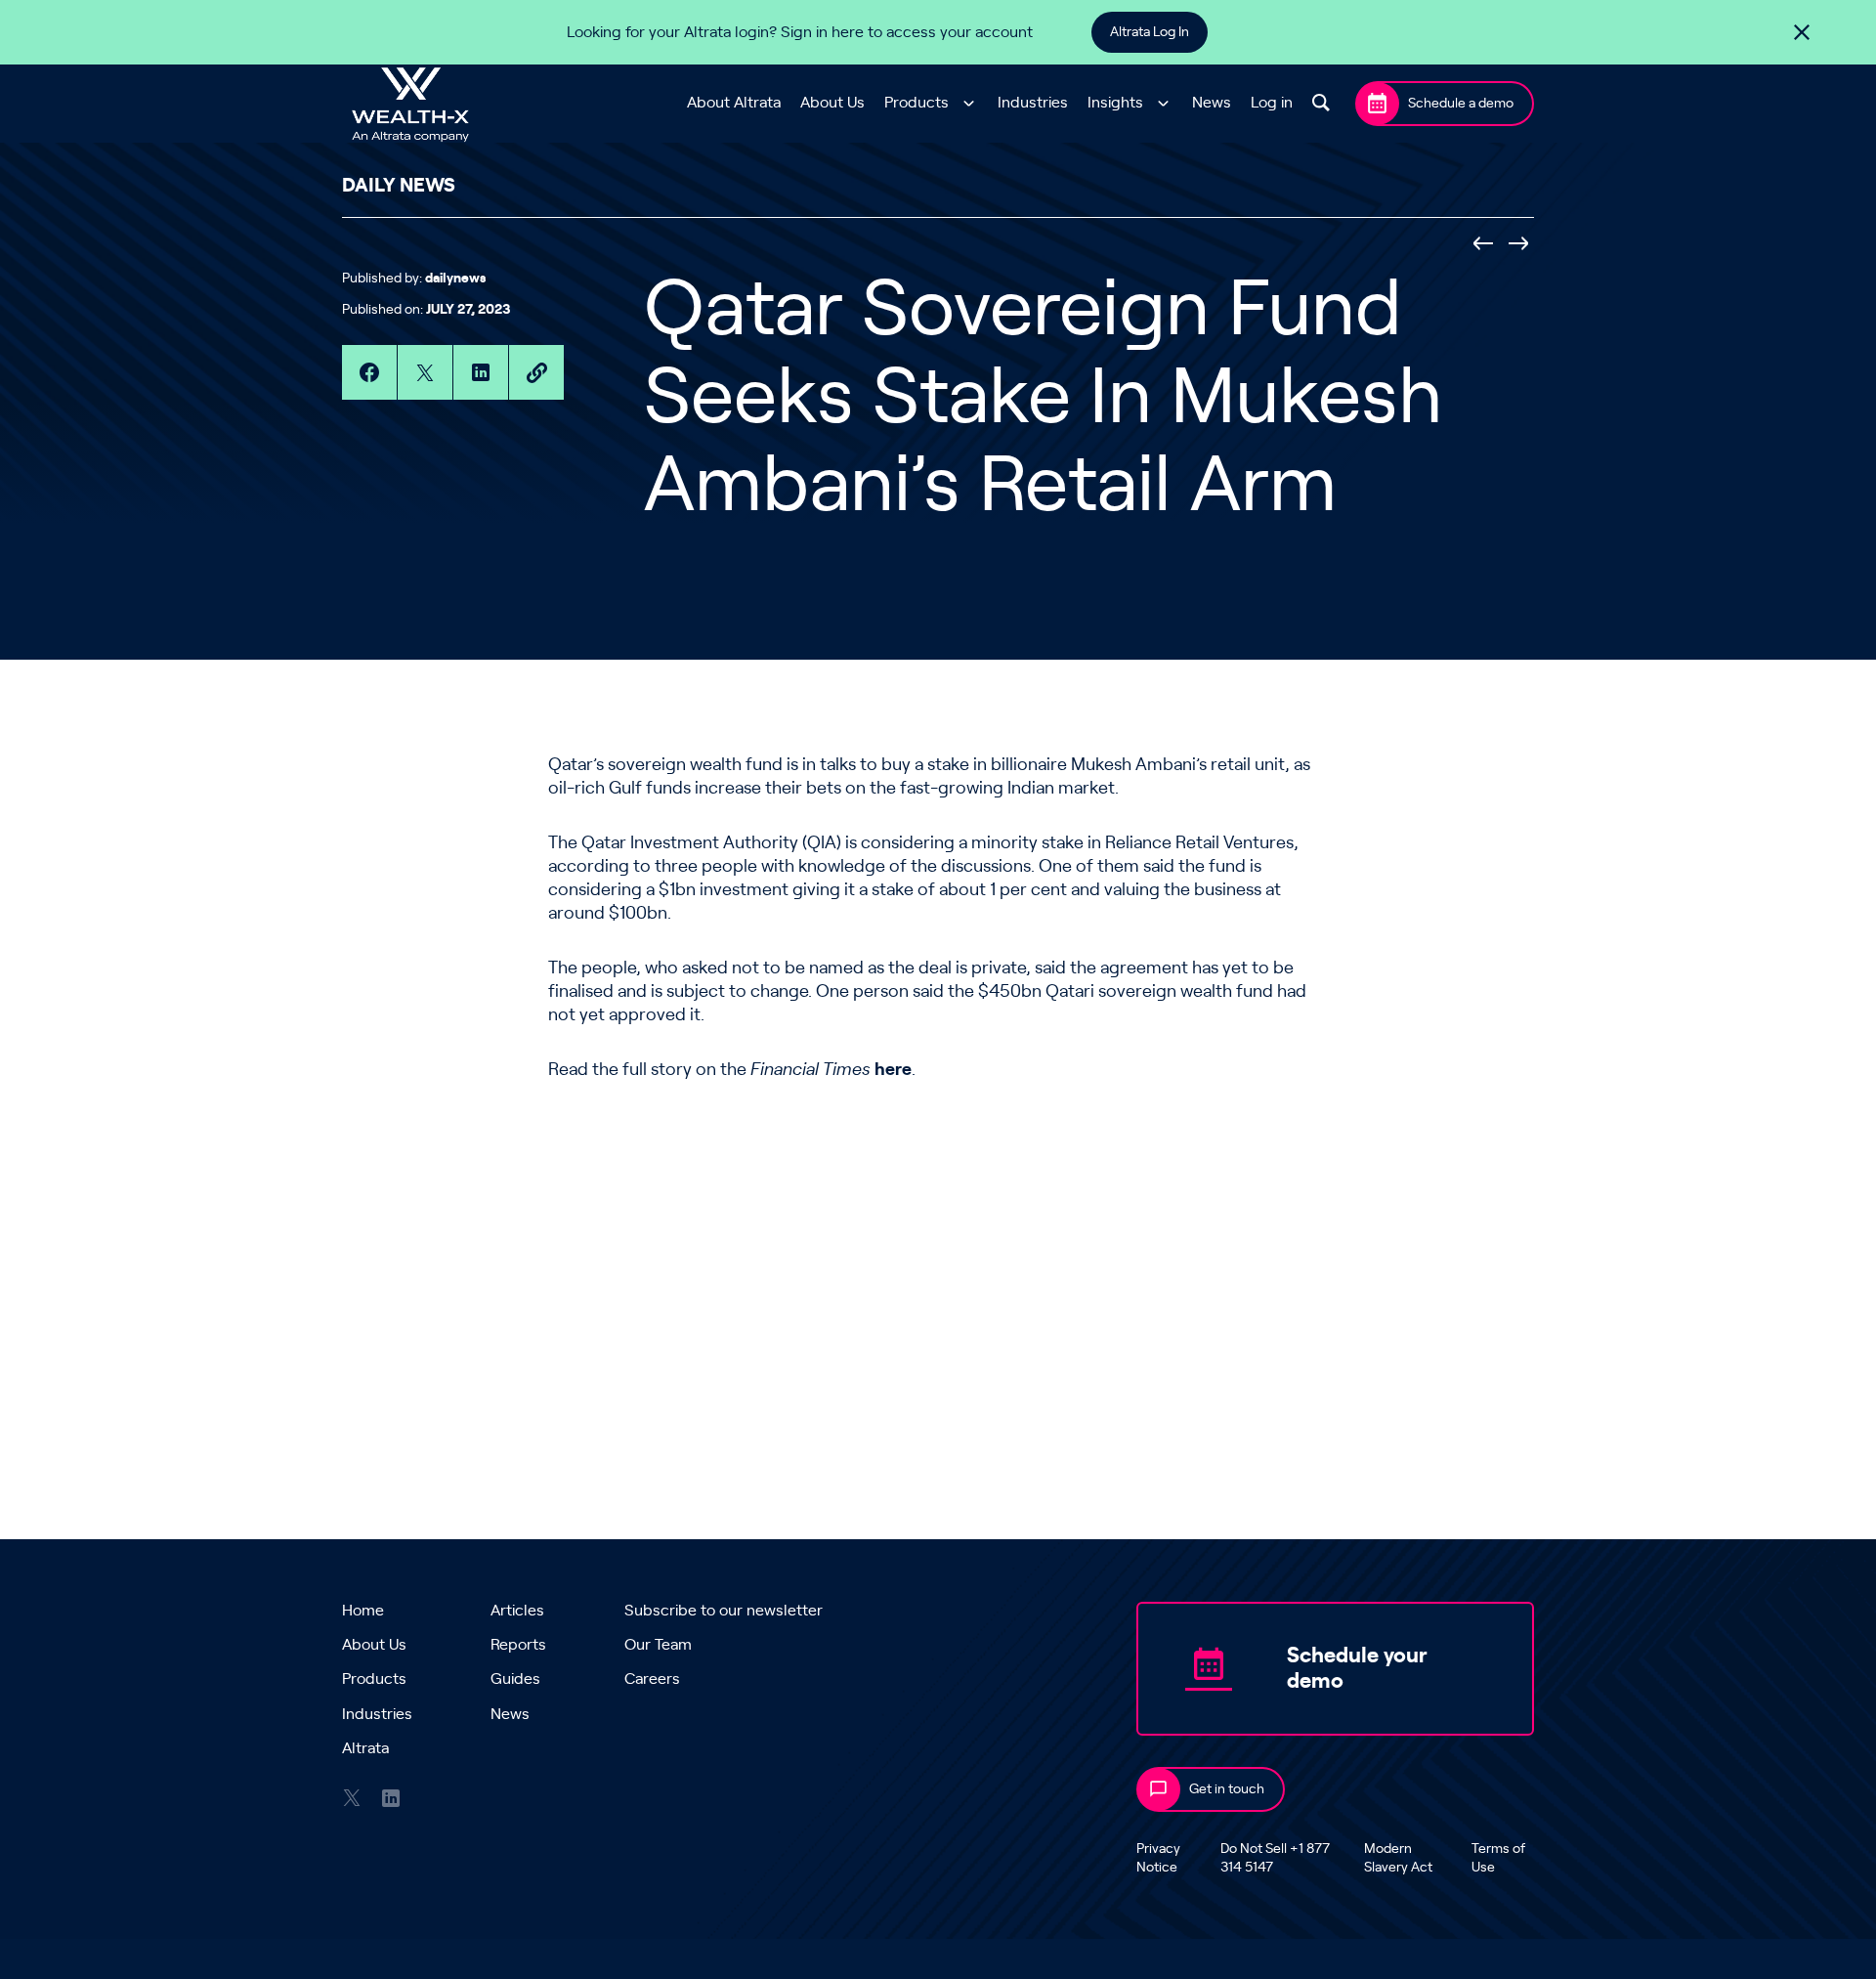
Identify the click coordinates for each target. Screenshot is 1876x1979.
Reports (518, 1645)
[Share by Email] (536, 372)
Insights (1115, 104)
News (1212, 104)
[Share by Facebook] (369, 372)
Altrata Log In (1150, 32)
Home (363, 1611)
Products (917, 104)
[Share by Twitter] (425, 372)
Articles (517, 1611)
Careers (652, 1679)
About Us (832, 104)
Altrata (365, 1748)
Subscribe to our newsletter (724, 1611)
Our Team (658, 1645)
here (893, 1070)
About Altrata (734, 104)
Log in (1272, 104)
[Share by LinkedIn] (481, 372)
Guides (515, 1679)
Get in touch (1227, 1789)
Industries (1033, 104)
